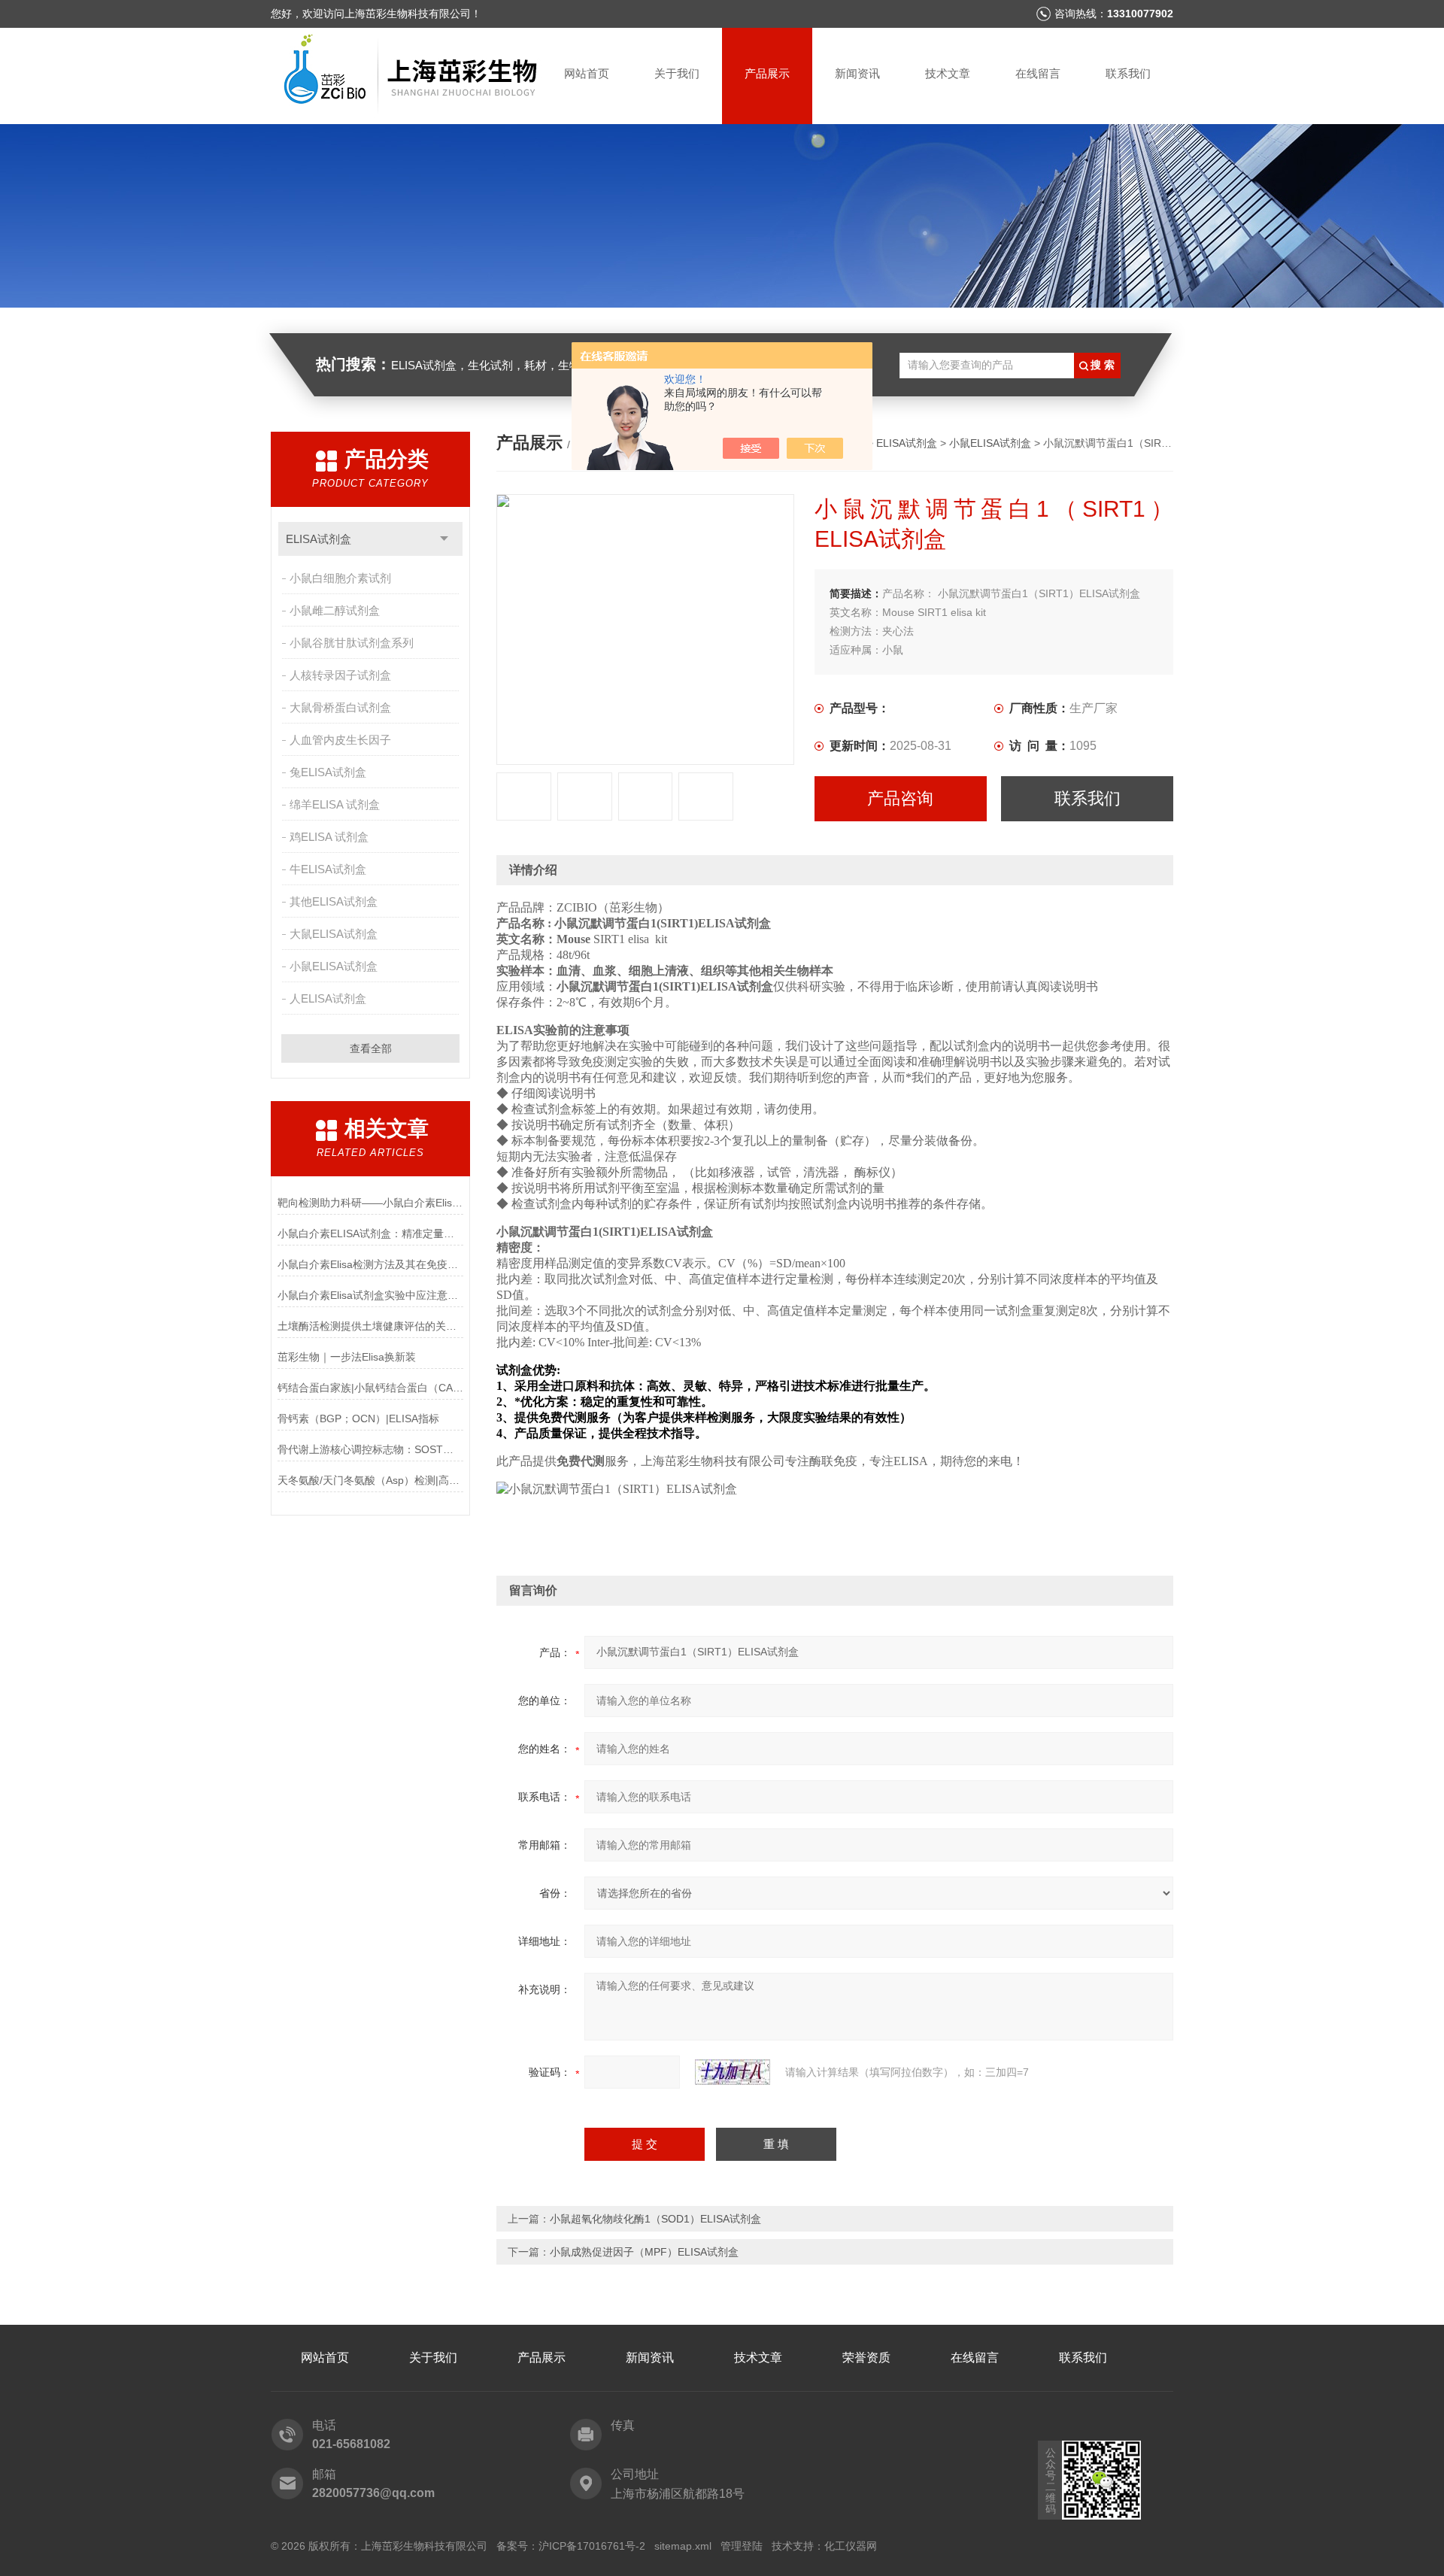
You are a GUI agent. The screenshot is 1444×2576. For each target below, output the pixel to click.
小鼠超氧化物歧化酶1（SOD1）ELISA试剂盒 (655, 2219)
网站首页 (587, 73)
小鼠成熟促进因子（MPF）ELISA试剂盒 (644, 2252)
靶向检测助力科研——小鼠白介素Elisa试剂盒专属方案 (370, 1203)
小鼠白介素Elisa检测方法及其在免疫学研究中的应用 (370, 1264)
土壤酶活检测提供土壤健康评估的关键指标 (370, 1326)
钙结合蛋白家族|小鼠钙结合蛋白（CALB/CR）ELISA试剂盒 (370, 1388)
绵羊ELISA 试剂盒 (335, 804)
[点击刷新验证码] (733, 2072)
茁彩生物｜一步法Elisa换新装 (347, 1357)
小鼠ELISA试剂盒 (334, 966)
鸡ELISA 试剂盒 (329, 837)
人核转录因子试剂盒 (340, 675)
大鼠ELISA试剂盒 (334, 934)
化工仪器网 (851, 2546)
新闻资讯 (857, 73)
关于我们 (677, 73)
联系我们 (1128, 73)
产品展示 (767, 73)
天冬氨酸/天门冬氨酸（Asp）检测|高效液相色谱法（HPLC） (370, 1480)
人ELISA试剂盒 (328, 998)
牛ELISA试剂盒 (328, 869)
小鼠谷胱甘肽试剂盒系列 (352, 643)
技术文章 (948, 73)
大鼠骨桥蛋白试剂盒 (340, 707)
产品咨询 (900, 798)
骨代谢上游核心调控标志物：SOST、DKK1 (370, 1449)
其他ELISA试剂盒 (334, 901)
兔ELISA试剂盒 (328, 772)
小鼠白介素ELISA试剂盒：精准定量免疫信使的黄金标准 (370, 1233)
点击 (444, 539)
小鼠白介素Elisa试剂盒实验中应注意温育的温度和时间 (370, 1295)
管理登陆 (742, 2546)
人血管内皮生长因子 (340, 740)
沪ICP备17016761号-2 (592, 2546)
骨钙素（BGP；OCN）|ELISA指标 (358, 1418)
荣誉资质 (866, 2358)
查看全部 (371, 1048)
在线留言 (1038, 73)
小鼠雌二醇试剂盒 (335, 610)
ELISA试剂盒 (319, 539)
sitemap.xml (683, 2546)
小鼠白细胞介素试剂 (340, 578)
